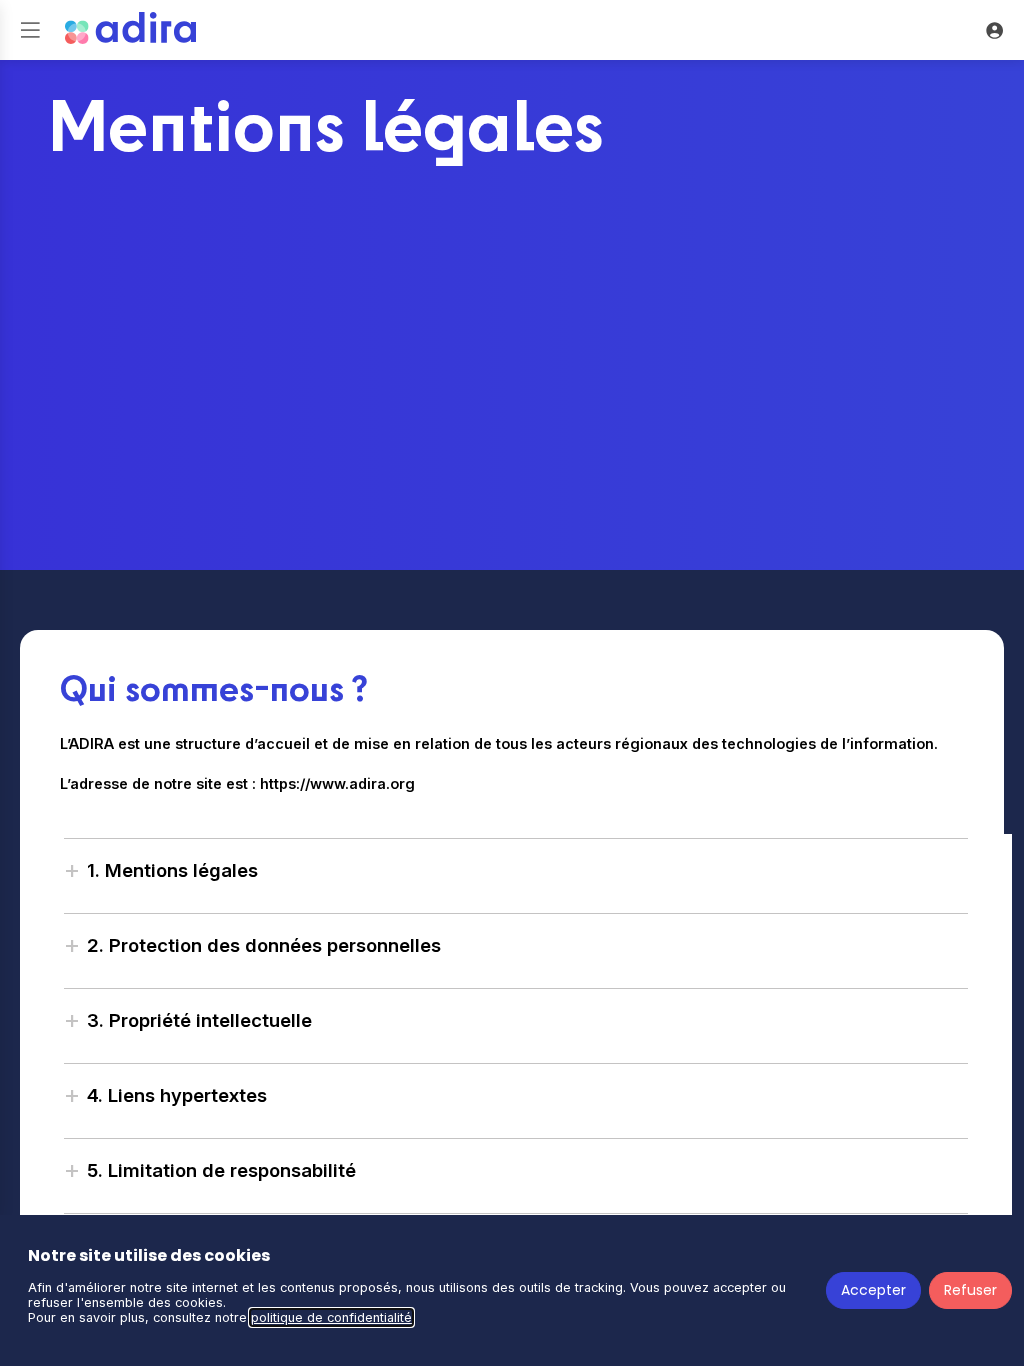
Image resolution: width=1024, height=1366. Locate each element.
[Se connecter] (994, 30)
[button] (30, 30)
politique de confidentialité (331, 1317)
